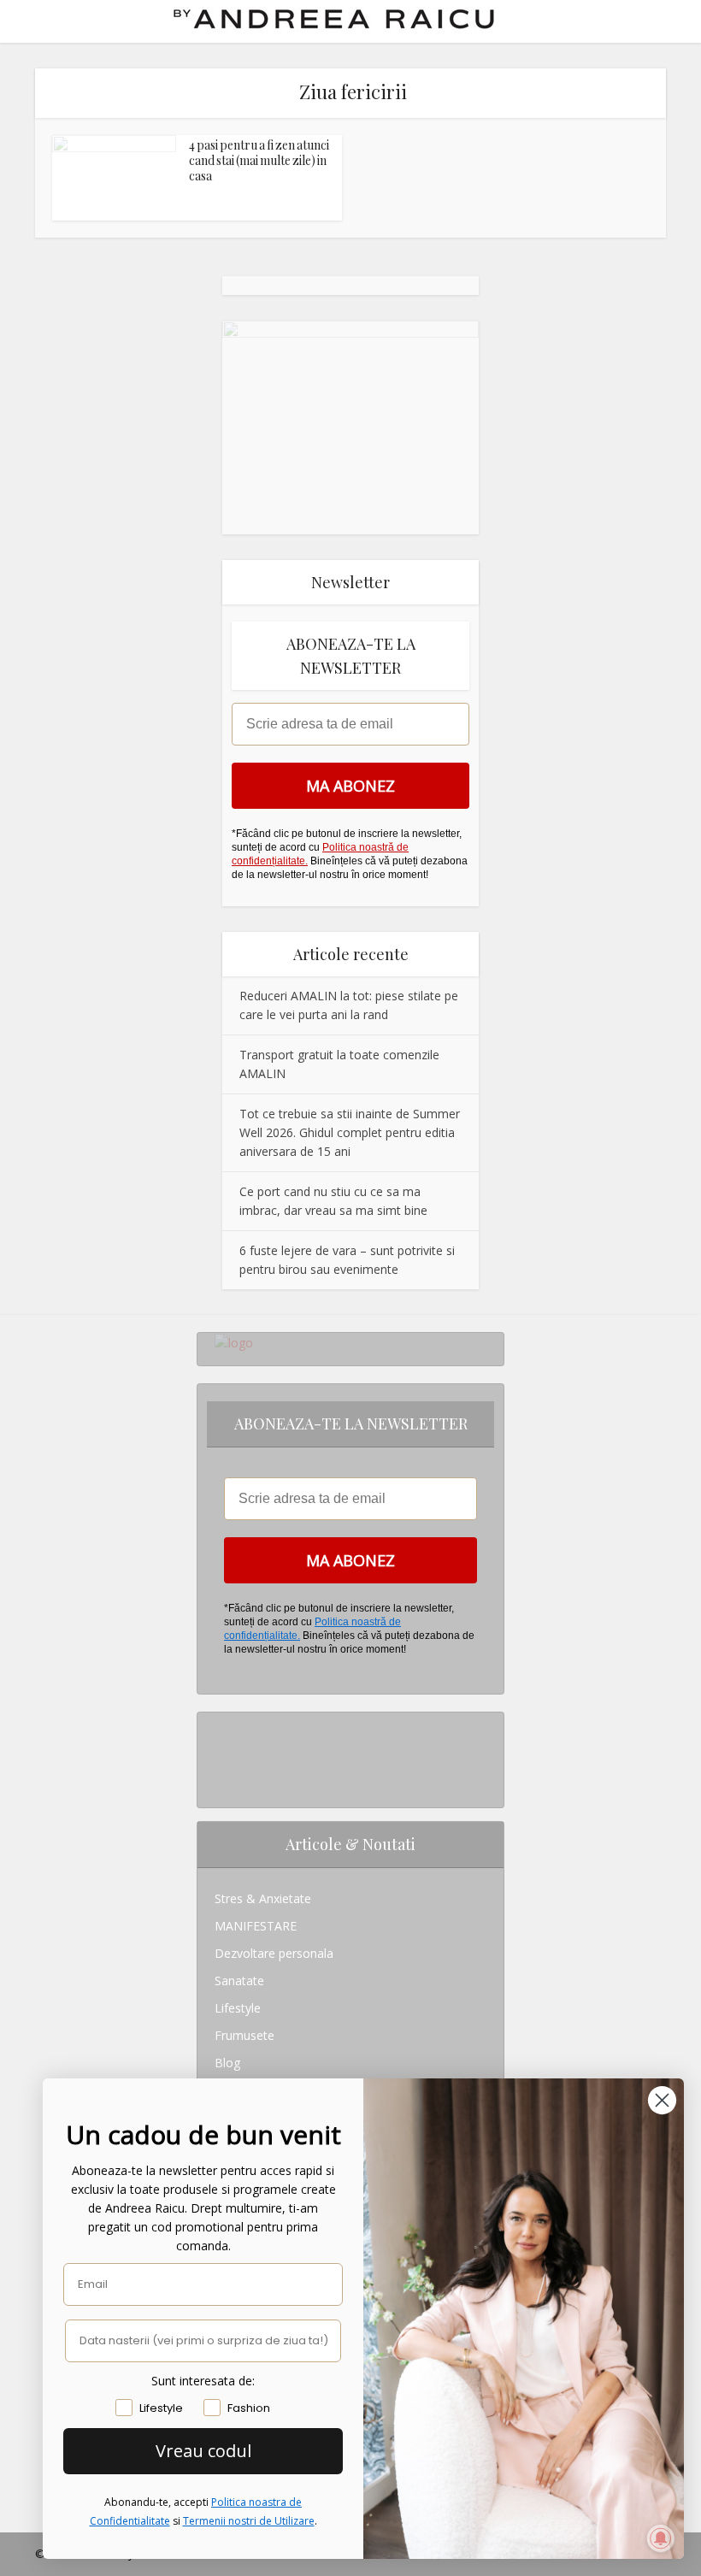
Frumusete (244, 2035)
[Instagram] (219, 1726)
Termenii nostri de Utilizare (249, 2521)
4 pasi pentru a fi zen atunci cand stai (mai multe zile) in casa (259, 160)
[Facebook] (219, 1753)
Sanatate (239, 1981)
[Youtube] (219, 1780)
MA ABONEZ (350, 786)
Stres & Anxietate (263, 1898)
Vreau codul (203, 2451)
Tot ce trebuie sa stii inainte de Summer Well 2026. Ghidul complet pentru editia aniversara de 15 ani (350, 1132)
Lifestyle (238, 2008)
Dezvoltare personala (274, 1953)
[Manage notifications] (661, 2538)
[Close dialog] (662, 2100)
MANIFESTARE (256, 1926)
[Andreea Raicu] (334, 19)
